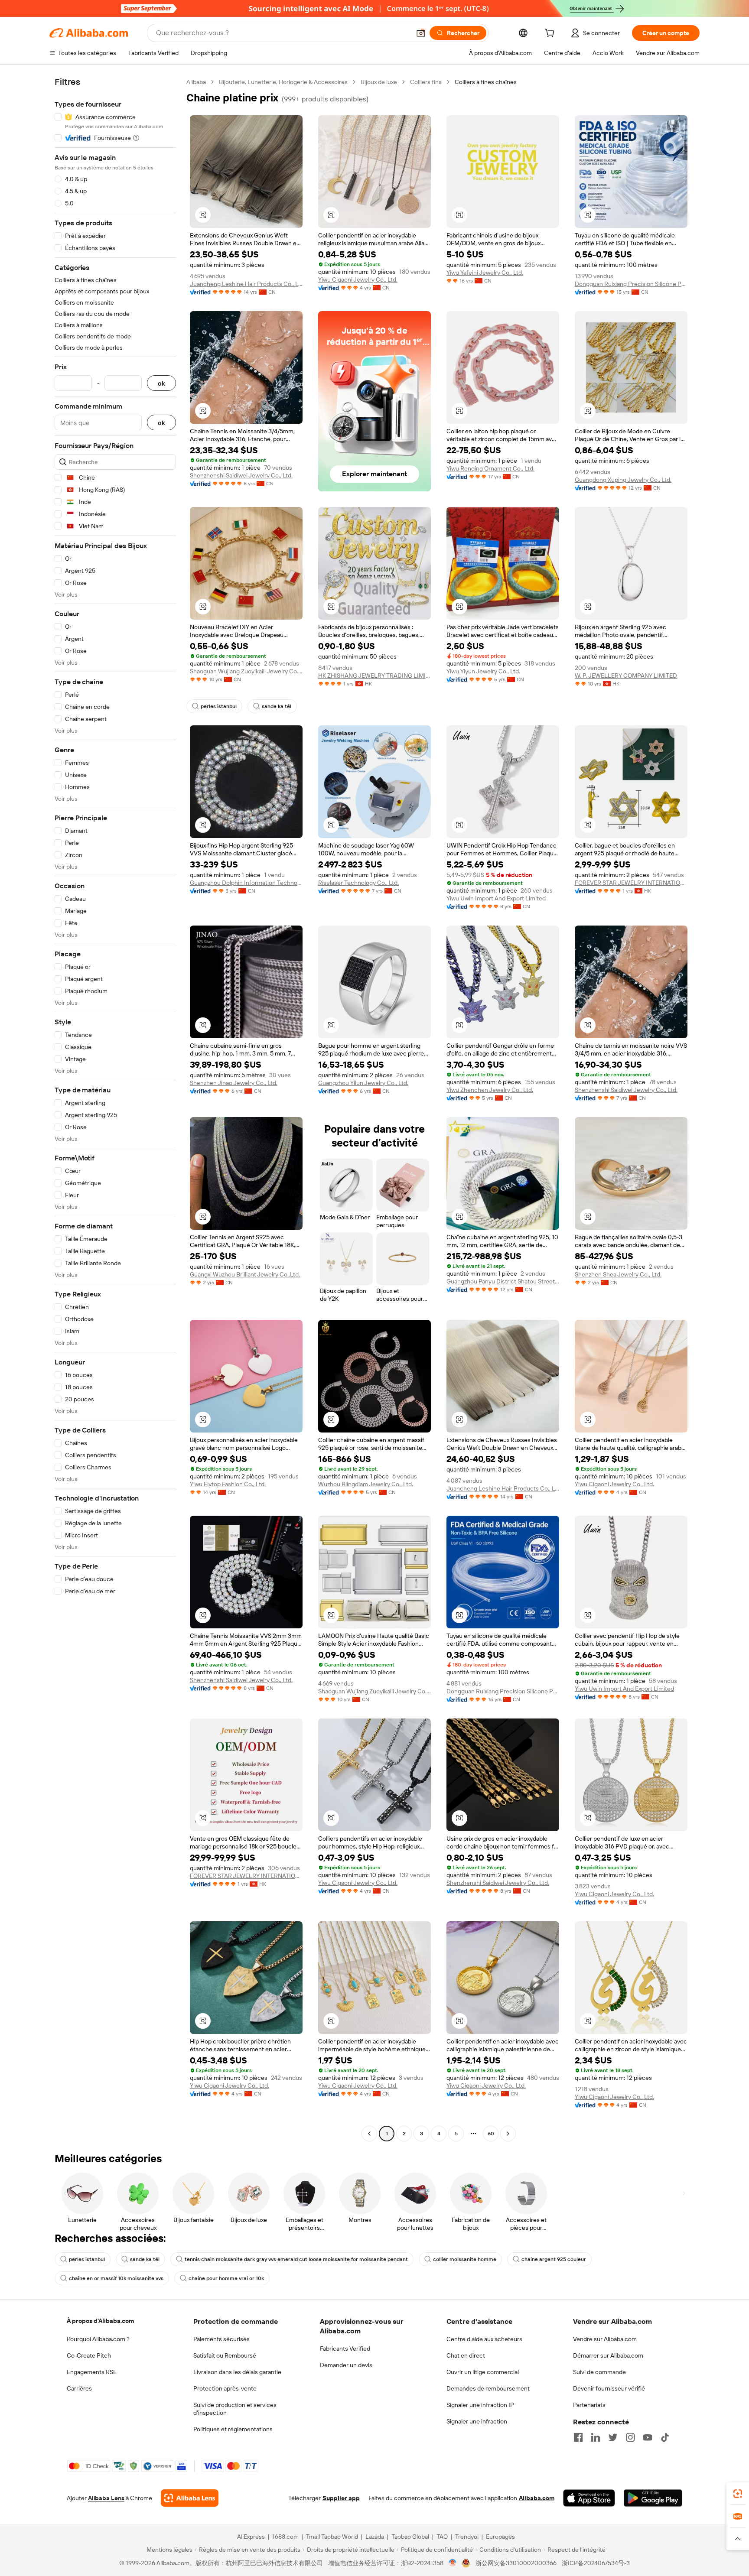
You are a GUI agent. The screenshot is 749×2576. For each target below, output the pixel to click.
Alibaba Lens (106, 2498)
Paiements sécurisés (221, 2339)
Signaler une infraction (477, 2421)
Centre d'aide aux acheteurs (484, 2339)
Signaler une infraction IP (480, 2405)
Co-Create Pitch (89, 2355)
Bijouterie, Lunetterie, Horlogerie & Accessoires (283, 82)
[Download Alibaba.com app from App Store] (589, 2498)
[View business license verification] (453, 2563)
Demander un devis (346, 2365)
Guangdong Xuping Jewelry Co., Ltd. (623, 480)
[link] (738, 2494)
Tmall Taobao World (332, 2537)
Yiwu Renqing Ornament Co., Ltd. (490, 468)
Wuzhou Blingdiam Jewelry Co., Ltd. (366, 1484)
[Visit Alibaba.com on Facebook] (578, 2437)
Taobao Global (410, 2537)
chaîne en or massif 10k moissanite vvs (116, 2278)
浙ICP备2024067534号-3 (596, 2563)
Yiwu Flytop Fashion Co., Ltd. (228, 1484)
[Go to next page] (508, 2134)
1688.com (285, 2537)
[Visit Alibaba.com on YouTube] (648, 2437)
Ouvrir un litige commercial (483, 2372)
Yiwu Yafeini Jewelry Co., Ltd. (485, 273)
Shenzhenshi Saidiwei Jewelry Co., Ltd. (241, 475)
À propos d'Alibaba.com (100, 2321)
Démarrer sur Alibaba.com (608, 2355)
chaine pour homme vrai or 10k (226, 2278)
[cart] (551, 34)
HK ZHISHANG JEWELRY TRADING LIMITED (374, 676)
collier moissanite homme (465, 2259)
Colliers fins (426, 82)
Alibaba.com (537, 2498)
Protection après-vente (225, 2388)
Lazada (375, 2537)
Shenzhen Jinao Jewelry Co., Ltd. (234, 1083)
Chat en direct (466, 2355)
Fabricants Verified (345, 2349)
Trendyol (467, 2537)
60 (491, 2134)
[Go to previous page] (369, 2134)
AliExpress (251, 2537)
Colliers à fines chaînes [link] (486, 82)
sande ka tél (277, 706)
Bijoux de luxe (379, 82)
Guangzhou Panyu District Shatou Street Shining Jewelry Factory (503, 1281)
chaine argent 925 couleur (554, 2259)
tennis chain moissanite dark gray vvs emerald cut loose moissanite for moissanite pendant (296, 2259)
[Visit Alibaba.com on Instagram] (630, 2437)
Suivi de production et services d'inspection (235, 2409)
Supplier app (341, 2498)
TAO (442, 2537)
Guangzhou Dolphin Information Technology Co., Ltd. (246, 883)
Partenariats (589, 2405)
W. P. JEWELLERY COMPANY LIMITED (626, 676)
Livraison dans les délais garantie (237, 2372)
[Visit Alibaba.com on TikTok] (665, 2437)
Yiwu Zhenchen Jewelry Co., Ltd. (490, 1090)
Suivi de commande (599, 2372)
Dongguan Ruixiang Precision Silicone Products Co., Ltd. (631, 284)
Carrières (79, 2388)
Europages (500, 2537)
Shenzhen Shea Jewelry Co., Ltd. (618, 1274)
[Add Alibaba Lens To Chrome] (190, 2498)
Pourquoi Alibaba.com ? (98, 2339)
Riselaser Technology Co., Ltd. (358, 883)
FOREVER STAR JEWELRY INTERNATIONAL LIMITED (631, 883)
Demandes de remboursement (488, 2388)
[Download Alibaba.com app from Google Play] (653, 2498)
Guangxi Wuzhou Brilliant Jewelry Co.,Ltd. (245, 1274)
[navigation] (115, 1109)
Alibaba (196, 82)
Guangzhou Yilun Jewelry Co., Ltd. (363, 1083)
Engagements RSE (92, 2372)
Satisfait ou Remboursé (225, 2355)
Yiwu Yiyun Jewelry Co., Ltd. (483, 671)
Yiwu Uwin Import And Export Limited (496, 898)
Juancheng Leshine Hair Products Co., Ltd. (246, 284)
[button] (421, 33)
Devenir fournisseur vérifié (609, 2388)
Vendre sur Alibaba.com (605, 2339)
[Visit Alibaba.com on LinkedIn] (596, 2437)
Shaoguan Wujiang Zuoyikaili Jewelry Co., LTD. (246, 671)
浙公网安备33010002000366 (516, 2563)
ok (161, 383)
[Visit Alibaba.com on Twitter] (613, 2437)
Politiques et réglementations (233, 2429)
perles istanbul (219, 706)
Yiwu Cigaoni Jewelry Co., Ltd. (358, 279)
